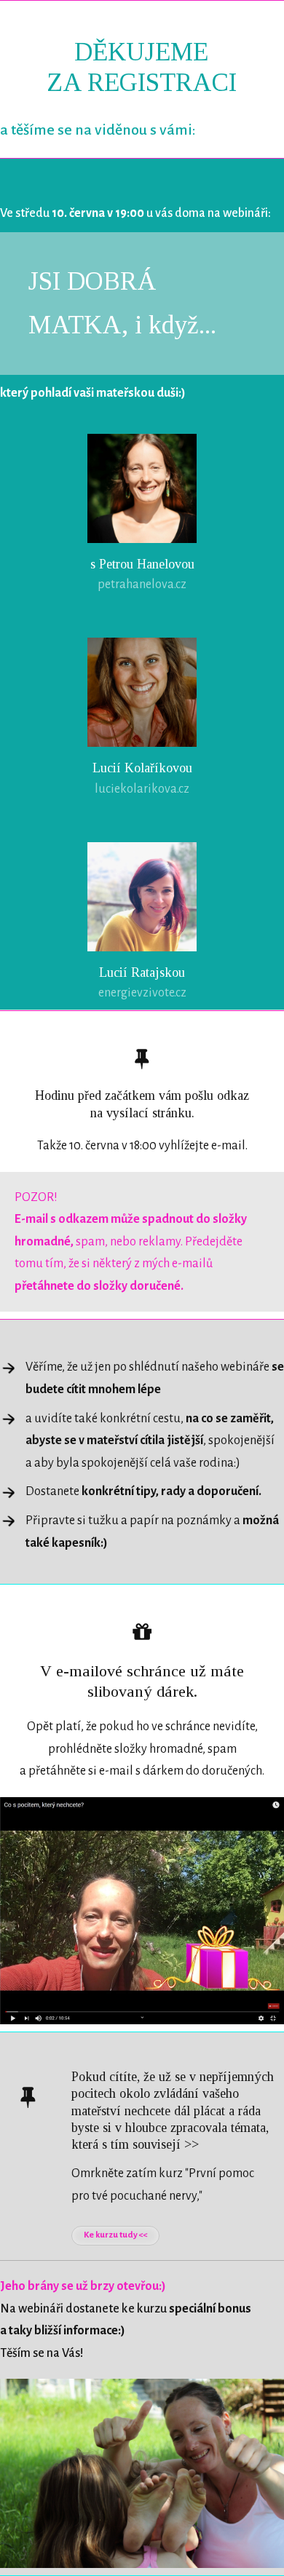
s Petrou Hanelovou (142, 564)
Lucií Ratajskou (142, 972)
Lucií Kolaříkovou (142, 768)
